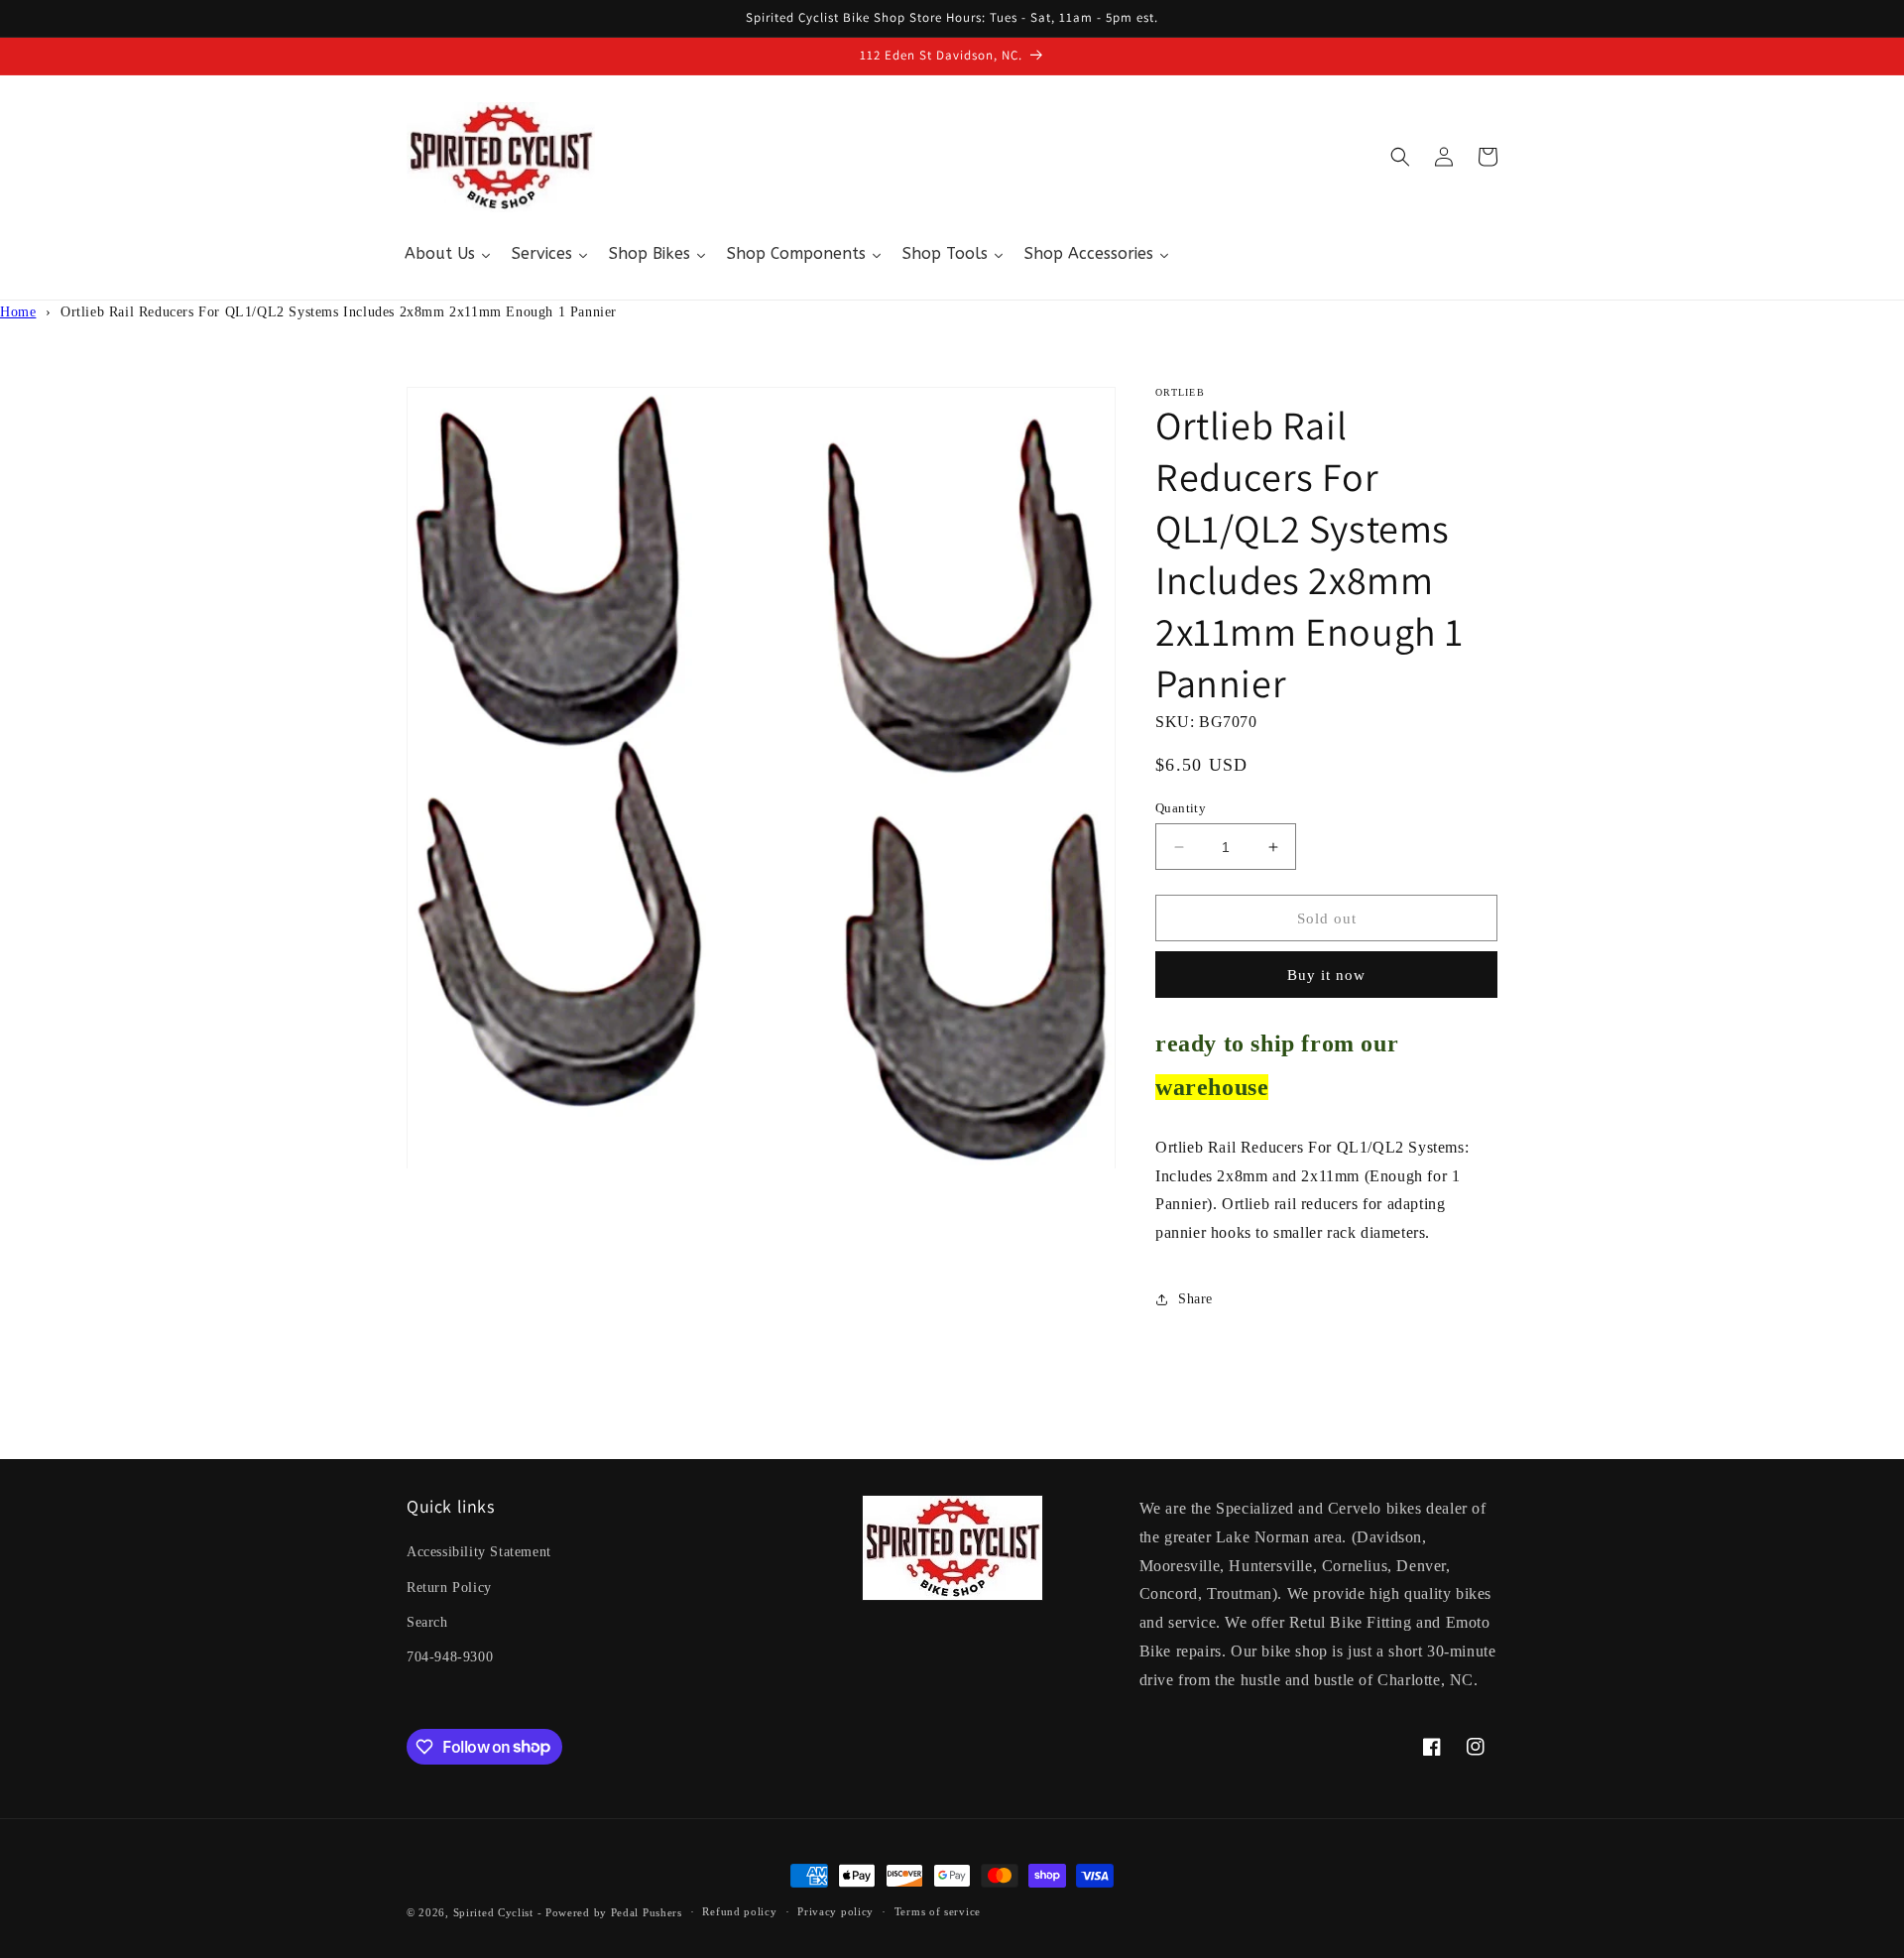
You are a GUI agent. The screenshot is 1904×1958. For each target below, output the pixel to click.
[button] (1400, 157)
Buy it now (1326, 975)
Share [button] (1195, 1299)
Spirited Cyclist (493, 1912)
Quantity (1181, 808)
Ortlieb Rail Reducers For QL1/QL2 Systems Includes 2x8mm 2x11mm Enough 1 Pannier (339, 312)
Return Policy (449, 1588)
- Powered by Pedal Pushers (610, 1912)
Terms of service (938, 1911)
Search (427, 1622)
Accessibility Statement (479, 1552)
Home (18, 312)
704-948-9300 (450, 1657)
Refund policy (739, 1911)
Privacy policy (835, 1911)
